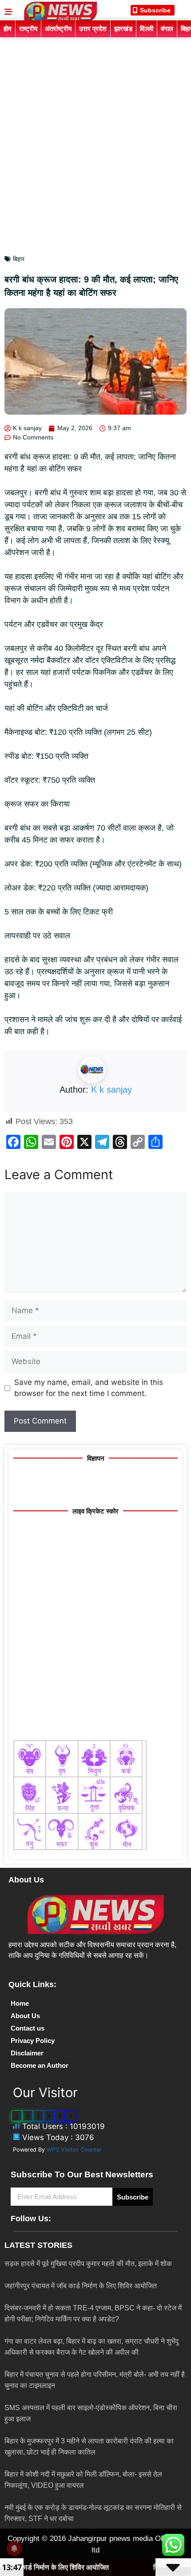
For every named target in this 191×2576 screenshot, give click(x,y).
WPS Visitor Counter (74, 2150)
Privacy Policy (33, 2041)
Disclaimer (27, 2053)
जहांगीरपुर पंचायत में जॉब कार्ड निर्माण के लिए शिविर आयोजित (81, 2286)
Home (20, 2003)
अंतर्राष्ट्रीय (58, 29)
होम (8, 29)
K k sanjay (111, 1090)
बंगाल (167, 29)
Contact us (28, 2028)
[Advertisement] (95, 137)
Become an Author (40, 2065)
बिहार (19, 259)
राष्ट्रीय (28, 29)
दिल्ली (147, 29)
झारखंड (123, 29)
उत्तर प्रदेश (93, 29)
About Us (25, 2016)
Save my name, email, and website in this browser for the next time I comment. (89, 1388)
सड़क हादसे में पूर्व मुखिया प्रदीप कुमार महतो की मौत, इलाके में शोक (88, 2264)
